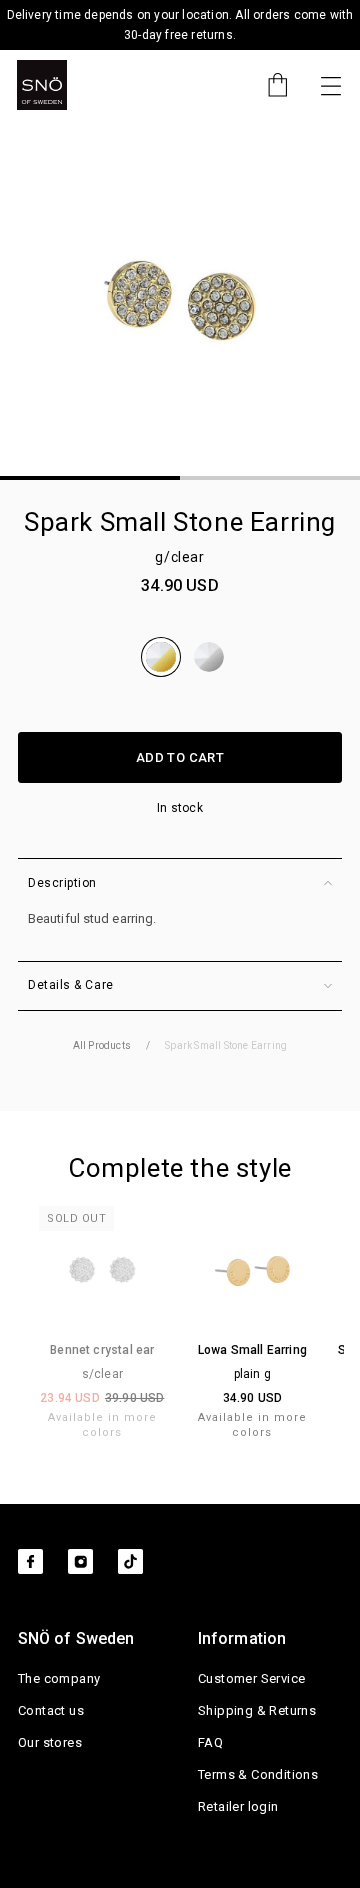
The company (59, 1678)
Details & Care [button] (71, 985)
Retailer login (238, 1806)
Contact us (51, 1710)
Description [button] (62, 883)
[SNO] (42, 85)
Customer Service (251, 1678)
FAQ (210, 1742)
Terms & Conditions (258, 1774)
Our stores (50, 1742)
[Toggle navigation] (331, 85)
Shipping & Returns (257, 1710)
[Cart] (268, 85)
